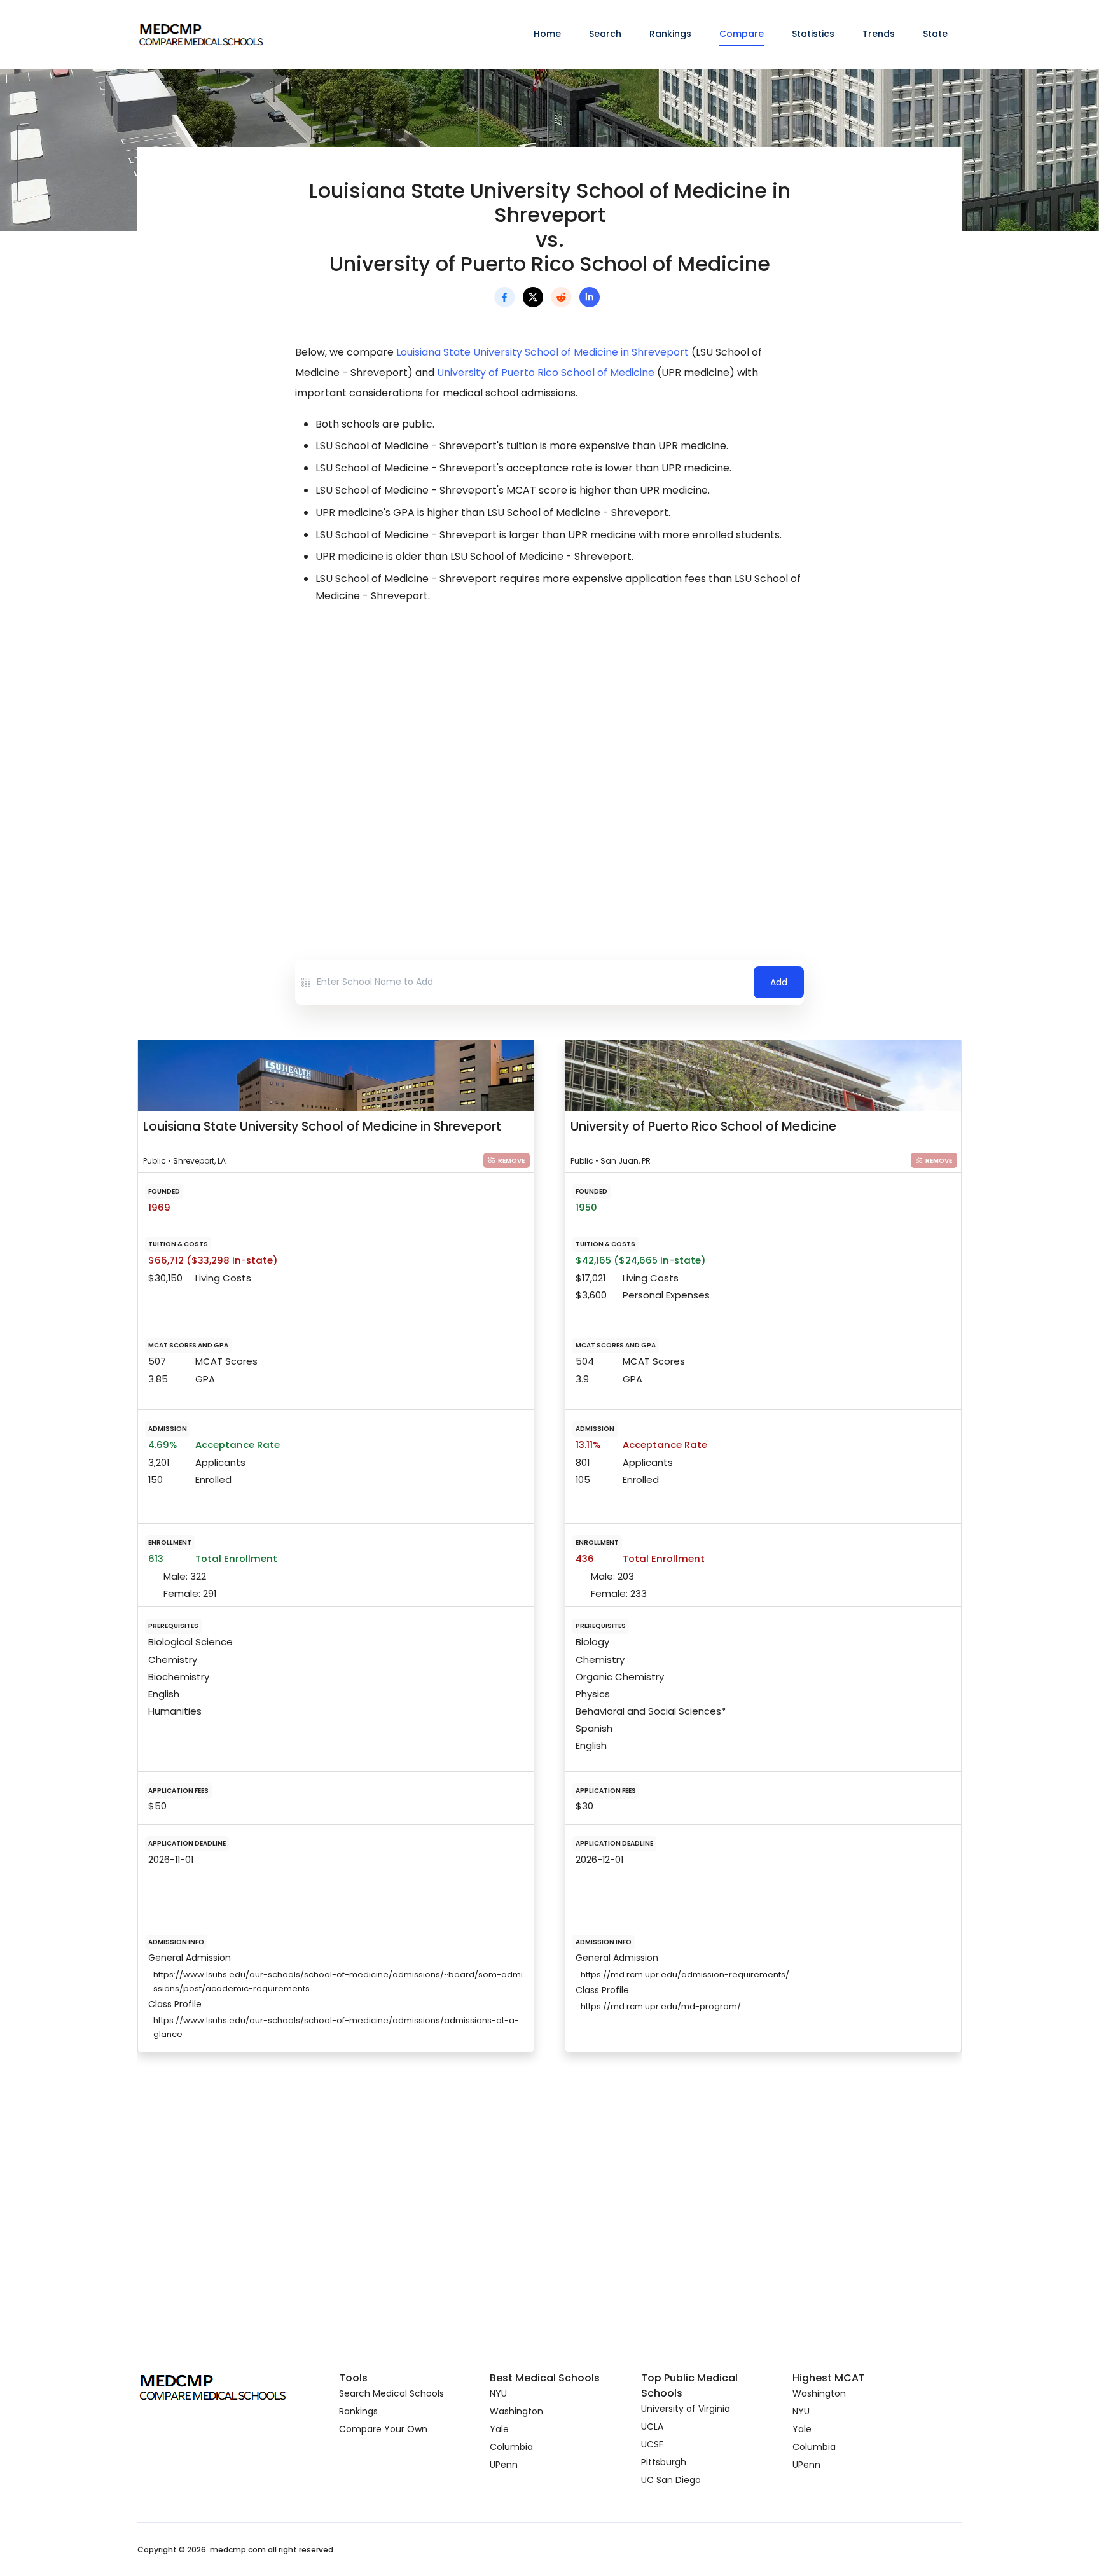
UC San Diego (671, 2480)
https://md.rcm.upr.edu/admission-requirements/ (685, 1974)
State (935, 34)
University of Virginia (686, 2409)
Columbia (511, 2447)
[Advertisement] (549, 727)
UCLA (652, 2426)
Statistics (813, 34)
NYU (498, 2393)
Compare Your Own (383, 2429)
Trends (879, 34)
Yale (499, 2429)
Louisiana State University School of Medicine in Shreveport (543, 352)
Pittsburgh (664, 2462)
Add (779, 982)
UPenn (504, 2465)
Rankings (670, 34)
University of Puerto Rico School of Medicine (546, 372)
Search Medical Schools (391, 2393)
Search (605, 34)
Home (547, 34)
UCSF (652, 2444)
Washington (516, 2411)
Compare (742, 34)
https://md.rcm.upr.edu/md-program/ (661, 2006)
